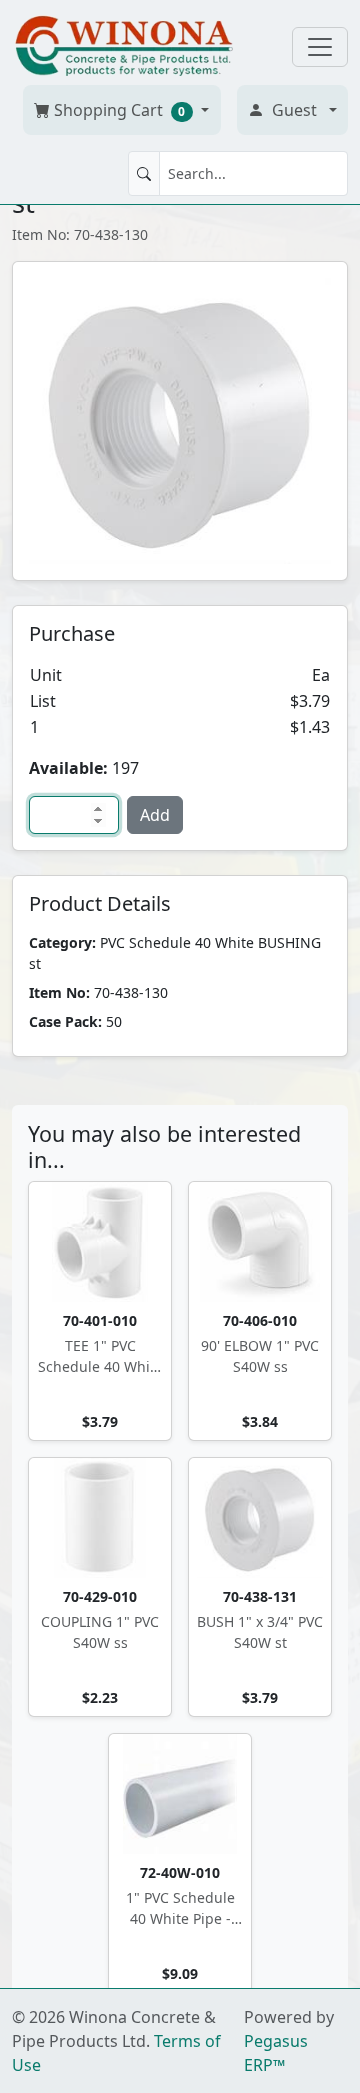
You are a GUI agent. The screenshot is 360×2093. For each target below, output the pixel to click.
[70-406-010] (260, 1242)
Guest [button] (294, 110)
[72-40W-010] (180, 1794)
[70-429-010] (100, 1518)
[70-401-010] (100, 1242)
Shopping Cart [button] (118, 110)
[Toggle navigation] (320, 47)
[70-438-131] (260, 1518)
